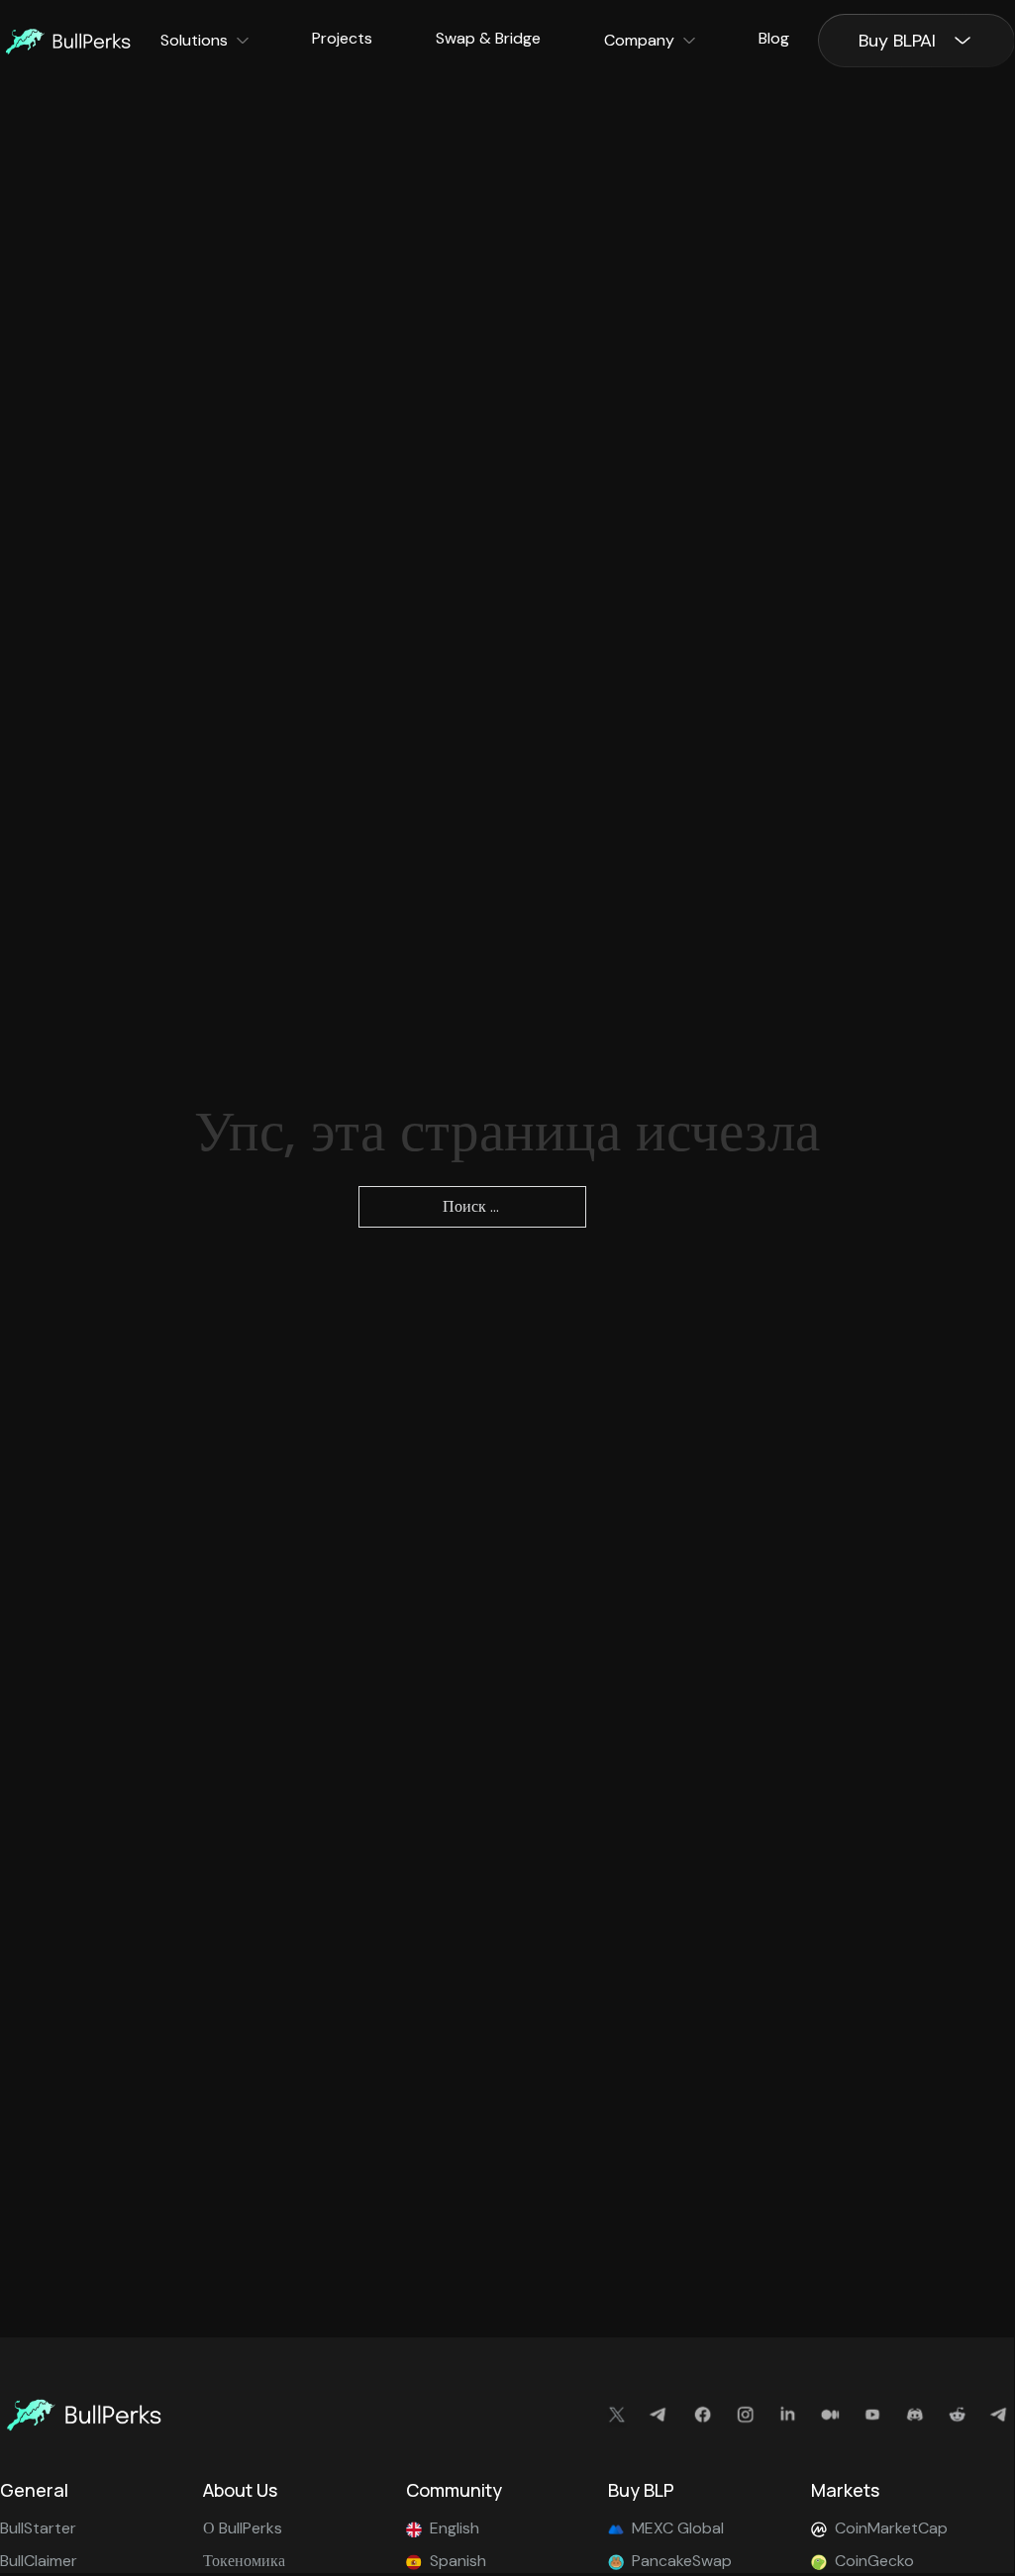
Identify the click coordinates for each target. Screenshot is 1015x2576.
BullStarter (38, 2528)
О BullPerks (243, 2528)
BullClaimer (39, 2561)
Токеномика (244, 2561)
